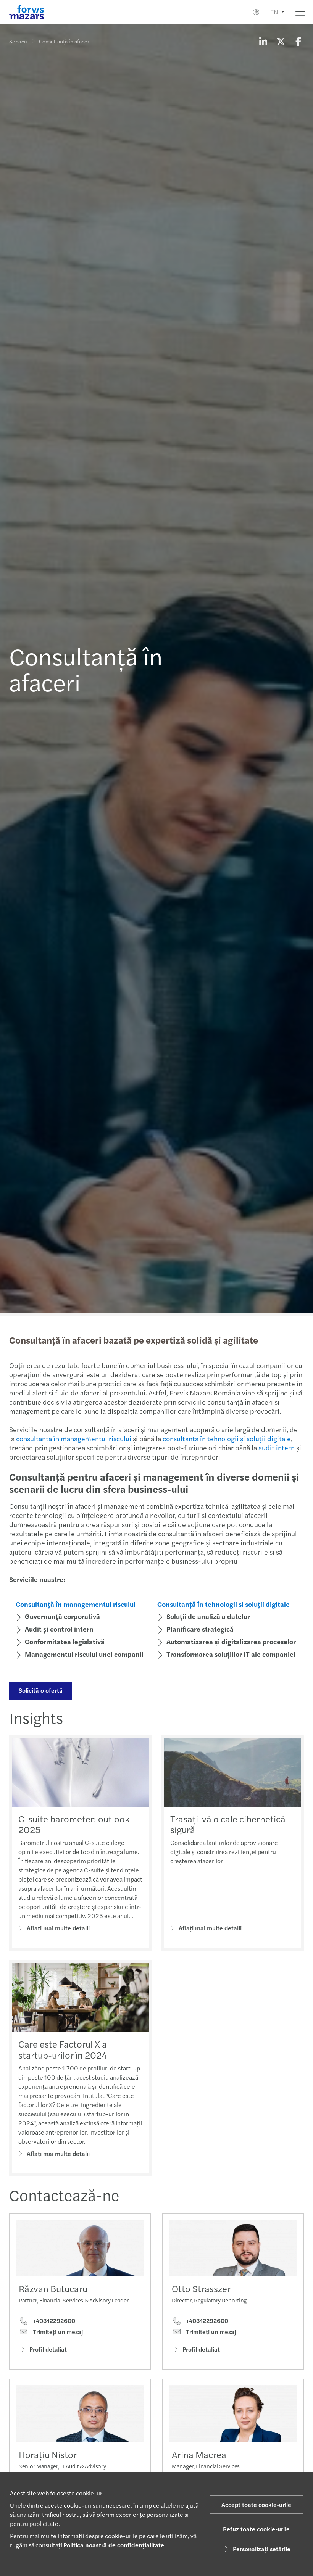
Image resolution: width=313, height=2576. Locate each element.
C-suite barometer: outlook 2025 (74, 1824)
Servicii (18, 41)
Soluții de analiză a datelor (208, 1616)
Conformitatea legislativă (65, 1641)
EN (274, 12)
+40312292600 (53, 2321)
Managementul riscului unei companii (84, 1654)
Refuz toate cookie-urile (256, 2529)
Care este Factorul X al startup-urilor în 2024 (64, 2049)
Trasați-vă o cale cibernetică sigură (228, 1824)
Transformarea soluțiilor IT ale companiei (231, 1654)
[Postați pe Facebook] (298, 41)
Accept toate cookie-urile (256, 2504)
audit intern (277, 1447)
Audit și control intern (59, 1629)
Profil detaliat (48, 2349)
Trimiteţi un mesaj (57, 2332)
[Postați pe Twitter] (281, 41)
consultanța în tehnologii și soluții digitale (227, 1438)
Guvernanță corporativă (62, 1616)
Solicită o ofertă (41, 1690)
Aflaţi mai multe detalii (58, 1928)
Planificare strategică (200, 1629)
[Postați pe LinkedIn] (263, 41)
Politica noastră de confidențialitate (114, 2545)
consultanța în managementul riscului (74, 1438)
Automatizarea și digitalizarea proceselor (231, 1641)
